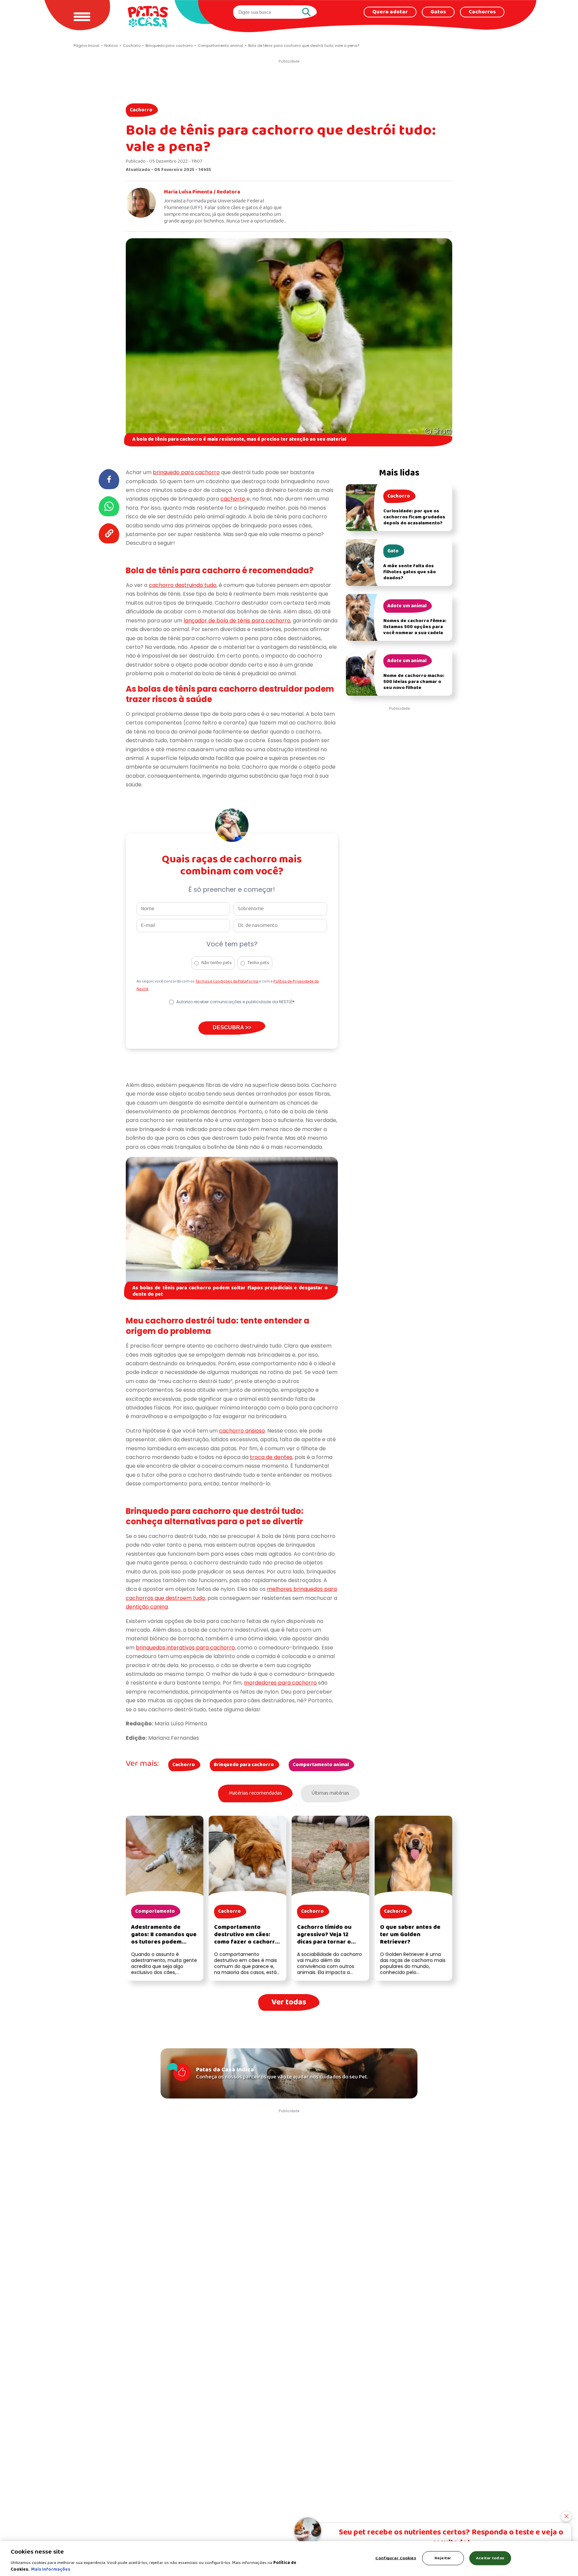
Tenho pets (258, 963)
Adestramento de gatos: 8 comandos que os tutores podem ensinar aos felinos (164, 1938)
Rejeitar (443, 2558)
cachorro (233, 499)
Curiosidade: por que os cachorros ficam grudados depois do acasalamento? (414, 517)
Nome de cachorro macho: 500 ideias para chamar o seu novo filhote (414, 682)
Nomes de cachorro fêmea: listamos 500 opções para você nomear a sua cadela (415, 627)
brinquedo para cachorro (186, 472)
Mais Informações (51, 2569)
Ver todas (289, 2002)
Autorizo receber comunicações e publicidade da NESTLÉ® (235, 1002)
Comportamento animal (321, 1765)
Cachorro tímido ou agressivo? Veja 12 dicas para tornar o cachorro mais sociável (329, 1938)
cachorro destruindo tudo (183, 585)
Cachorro (141, 110)
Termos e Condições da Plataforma (227, 981)
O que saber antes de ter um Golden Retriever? (410, 1935)
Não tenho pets (217, 963)
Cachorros (482, 12)
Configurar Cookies (396, 2558)
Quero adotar (390, 12)
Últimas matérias (330, 1793)
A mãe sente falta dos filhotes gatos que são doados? (410, 572)
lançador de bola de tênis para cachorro (237, 621)
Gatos (438, 12)
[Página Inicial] (148, 17)
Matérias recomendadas (255, 1793)
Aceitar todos (490, 2558)
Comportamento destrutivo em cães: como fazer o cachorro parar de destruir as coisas (246, 1942)
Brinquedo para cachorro (244, 1765)
